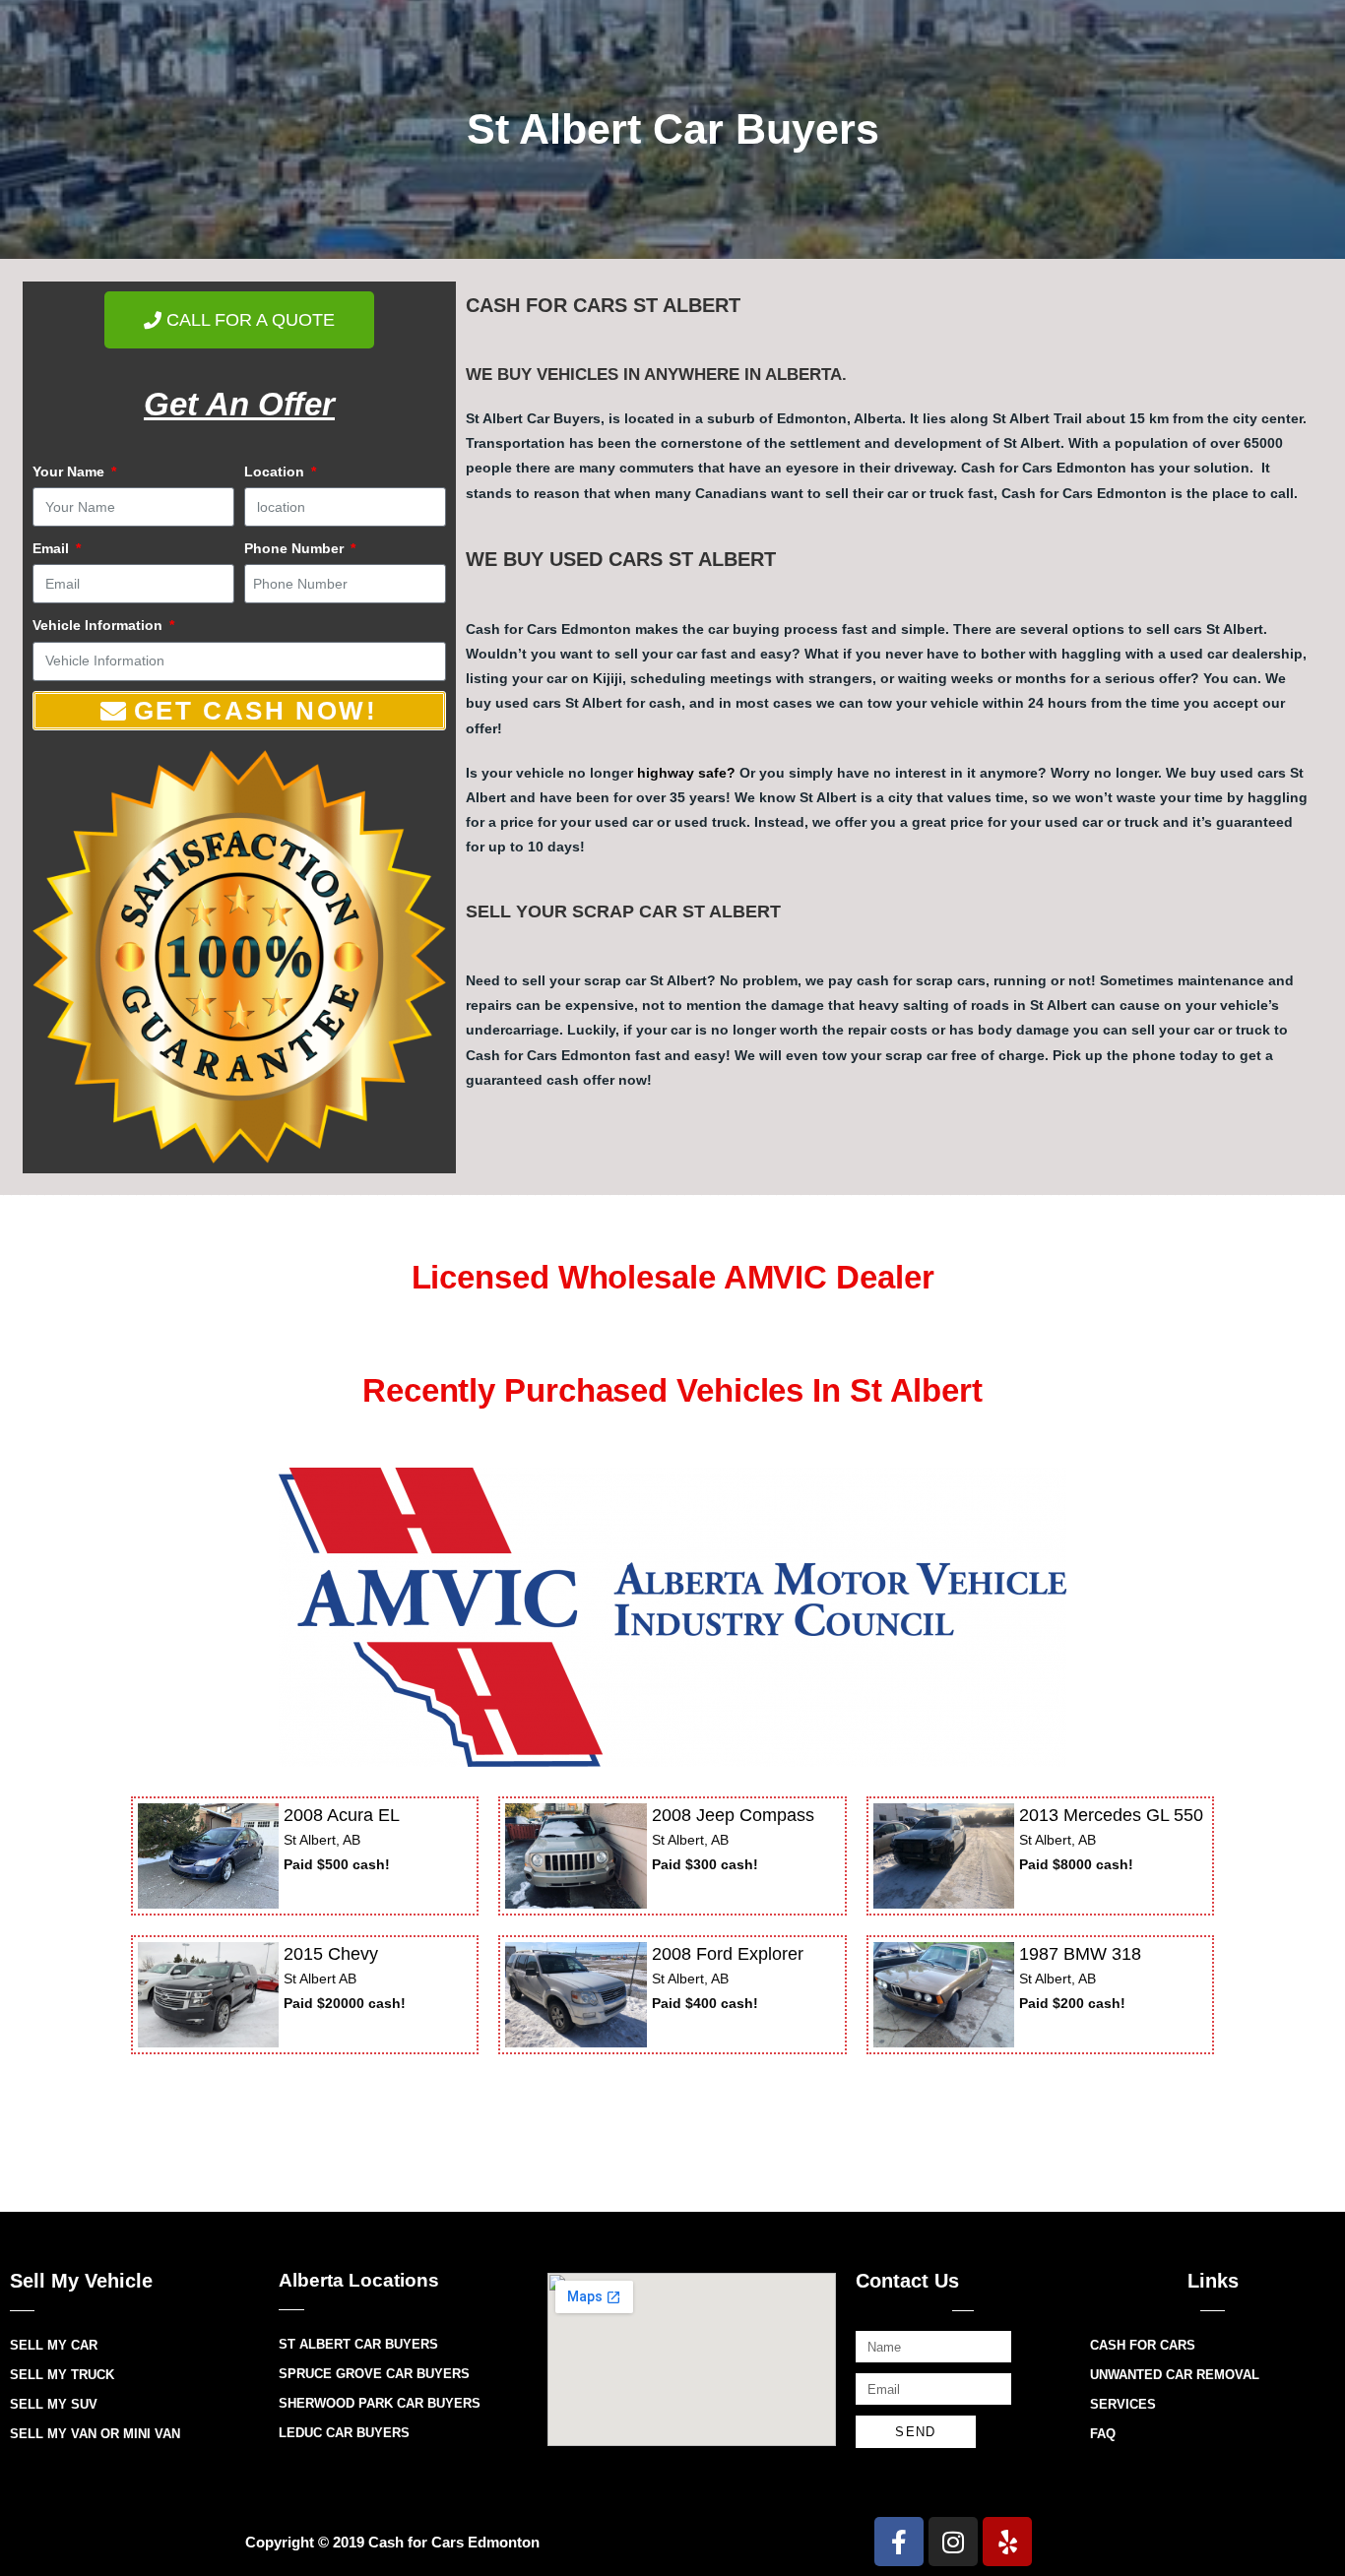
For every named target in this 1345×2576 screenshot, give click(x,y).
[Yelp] (1007, 2542)
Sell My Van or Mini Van (95, 2434)
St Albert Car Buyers (358, 2344)
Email (53, 548)
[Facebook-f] (899, 2542)
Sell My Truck (62, 2375)
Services (1123, 2404)
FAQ (1103, 2434)
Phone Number (296, 548)
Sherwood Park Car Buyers (380, 2403)
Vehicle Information (99, 625)
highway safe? (686, 773)
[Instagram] (953, 2542)
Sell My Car (54, 2345)
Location (276, 471)
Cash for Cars (1143, 2345)
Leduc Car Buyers (344, 2433)
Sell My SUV (54, 2404)
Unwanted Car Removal (1175, 2375)
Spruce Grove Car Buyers (374, 2374)
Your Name (70, 471)
